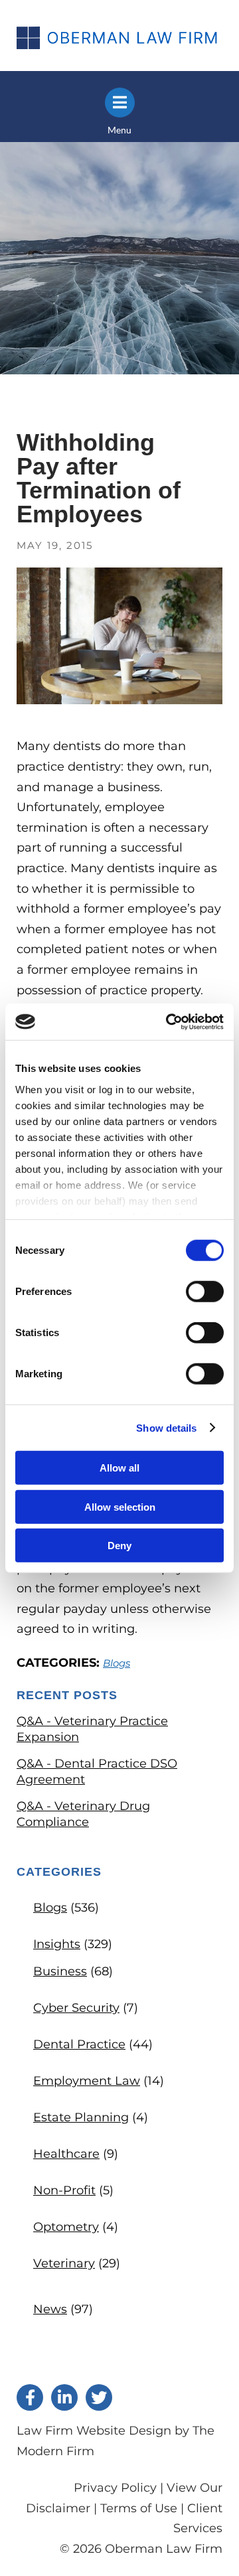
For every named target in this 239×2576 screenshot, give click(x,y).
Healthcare (66, 2154)
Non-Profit (64, 2190)
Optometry (66, 2227)
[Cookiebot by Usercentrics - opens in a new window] (169, 1022)
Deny (119, 1546)
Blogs (117, 1663)
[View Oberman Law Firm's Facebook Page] (30, 2397)
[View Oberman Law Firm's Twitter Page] (99, 2397)
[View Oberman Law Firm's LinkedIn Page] (64, 2397)
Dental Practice (79, 2044)
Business (60, 1971)
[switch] (205, 1292)
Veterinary (64, 2263)
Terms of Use (139, 2508)
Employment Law (87, 2081)
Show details (166, 1427)
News (50, 2309)
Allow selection (120, 1506)
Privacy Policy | (120, 2488)
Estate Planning (81, 2117)
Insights (57, 1944)
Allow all (119, 1468)
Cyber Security (76, 2008)
